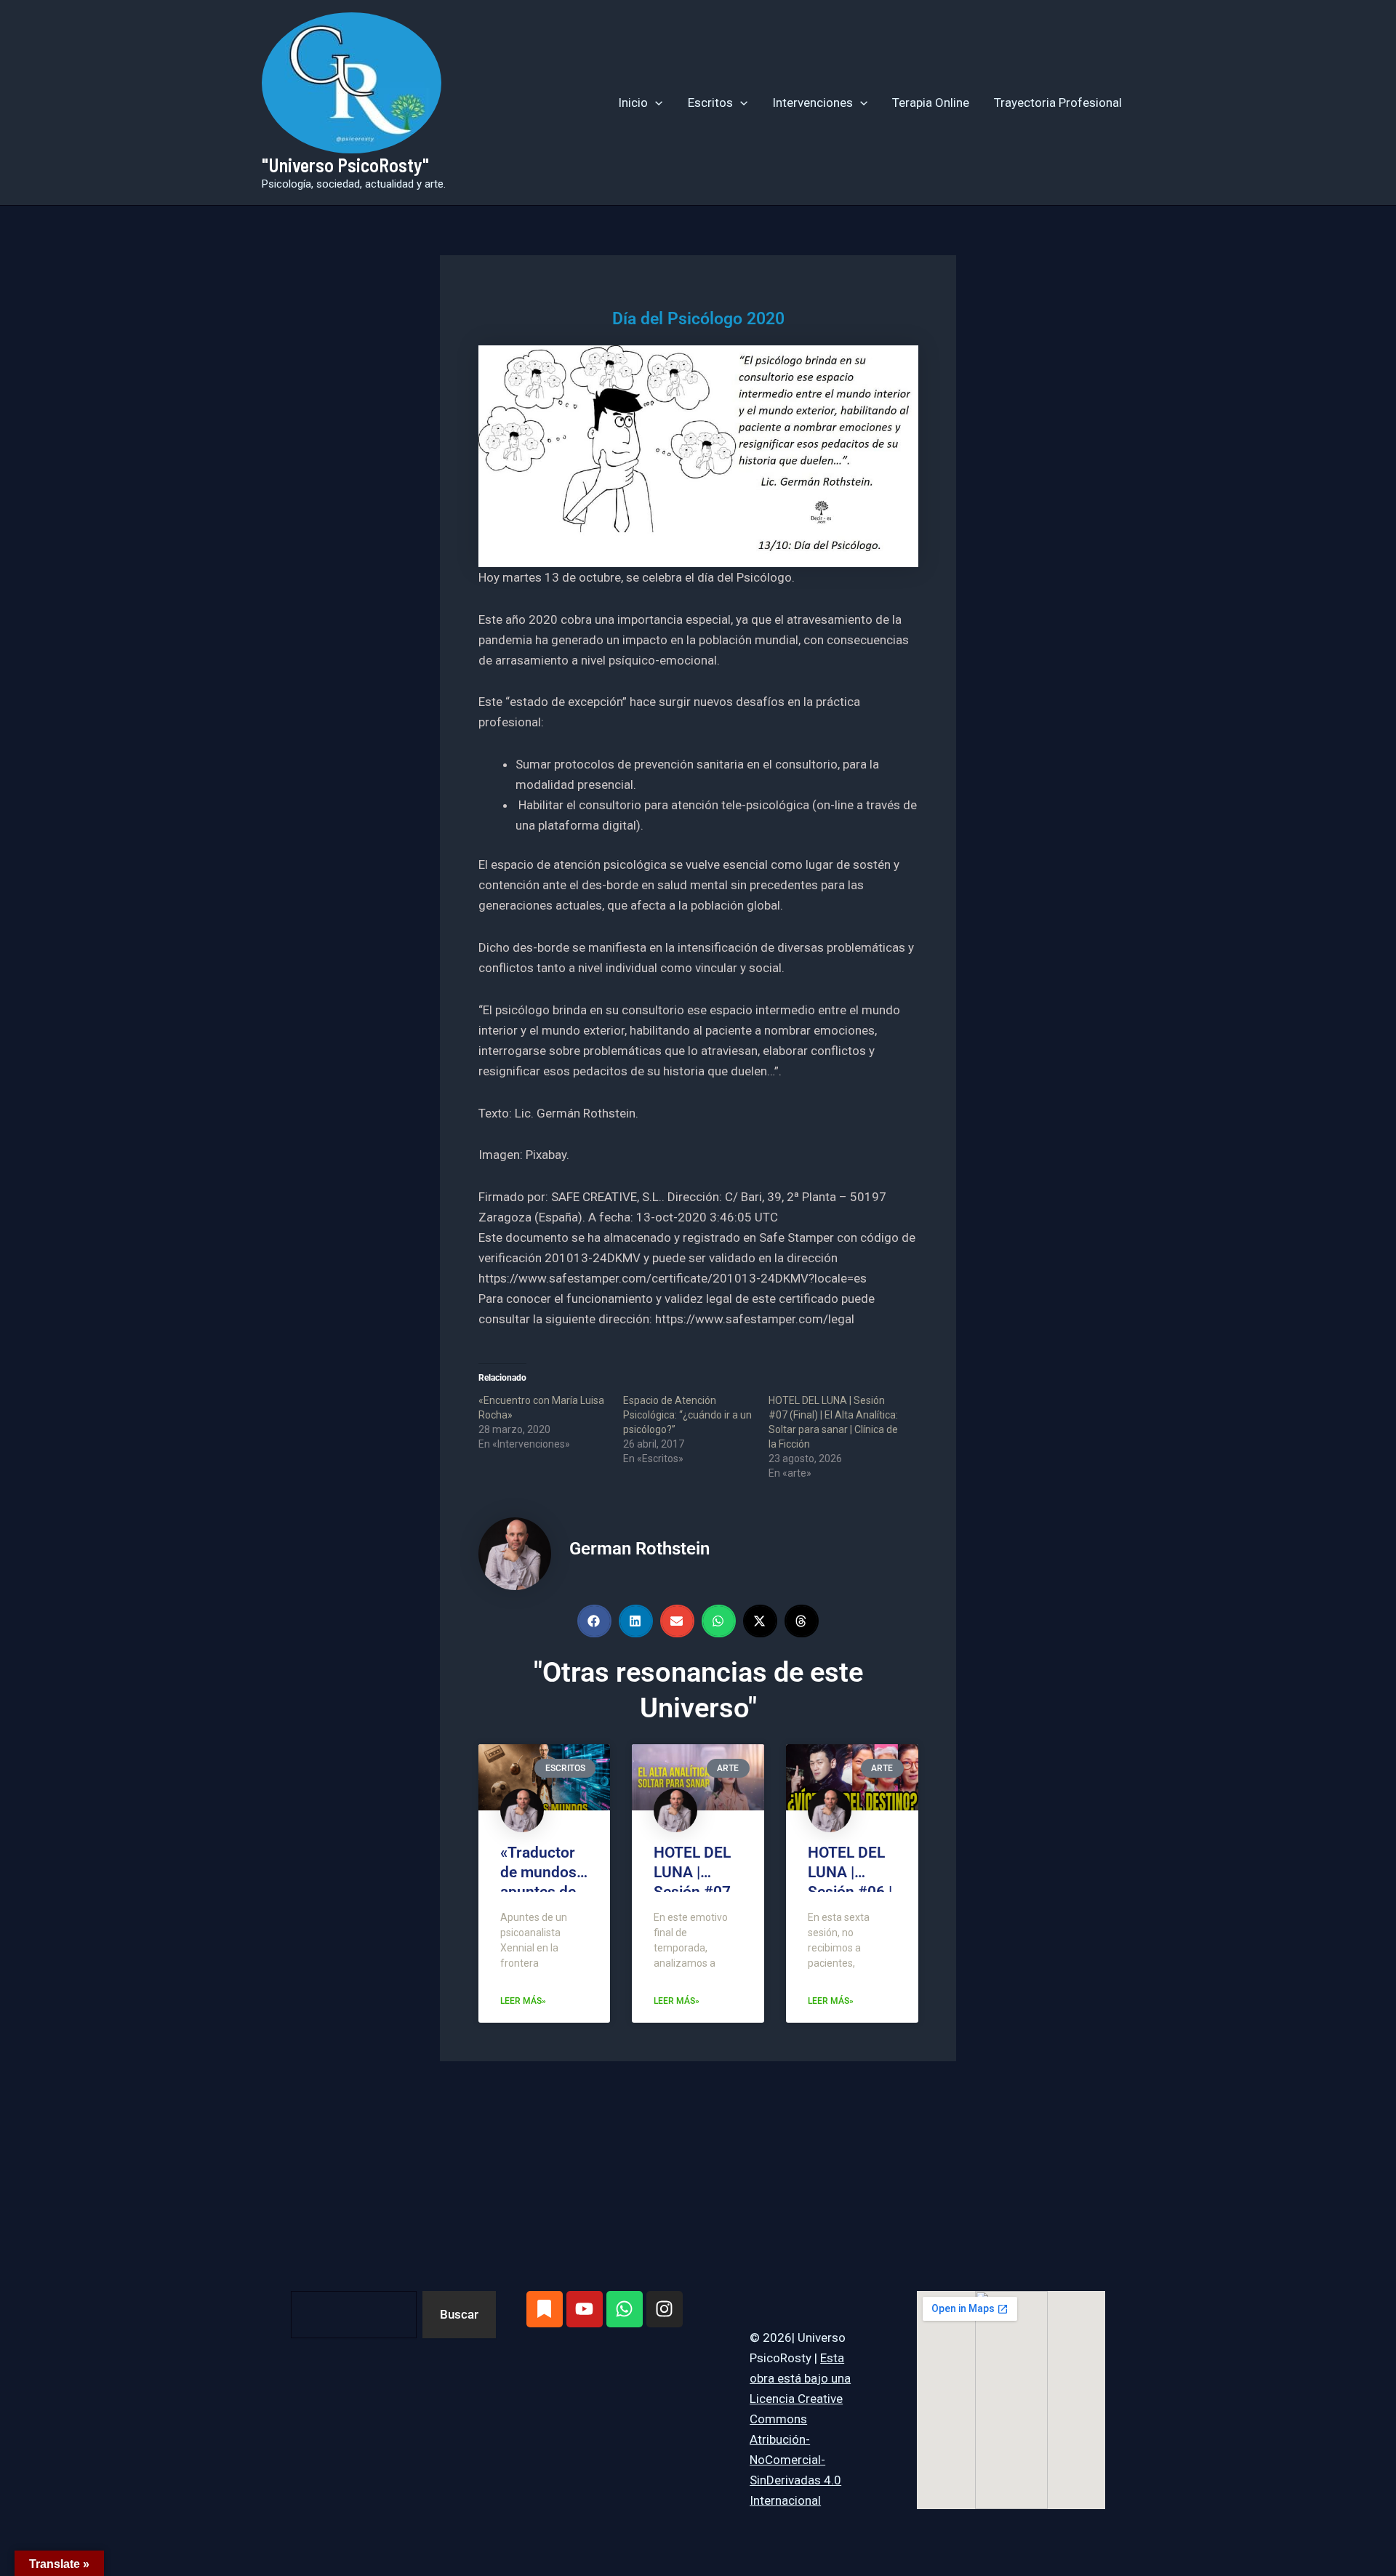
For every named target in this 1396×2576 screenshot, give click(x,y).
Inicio (633, 103)
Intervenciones (813, 103)
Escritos (710, 103)
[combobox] (354, 2315)
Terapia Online (931, 103)
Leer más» (523, 2001)
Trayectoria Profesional (1058, 103)
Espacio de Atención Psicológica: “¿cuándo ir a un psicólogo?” (687, 1415)
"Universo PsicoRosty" (345, 165)
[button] (655, 103)
